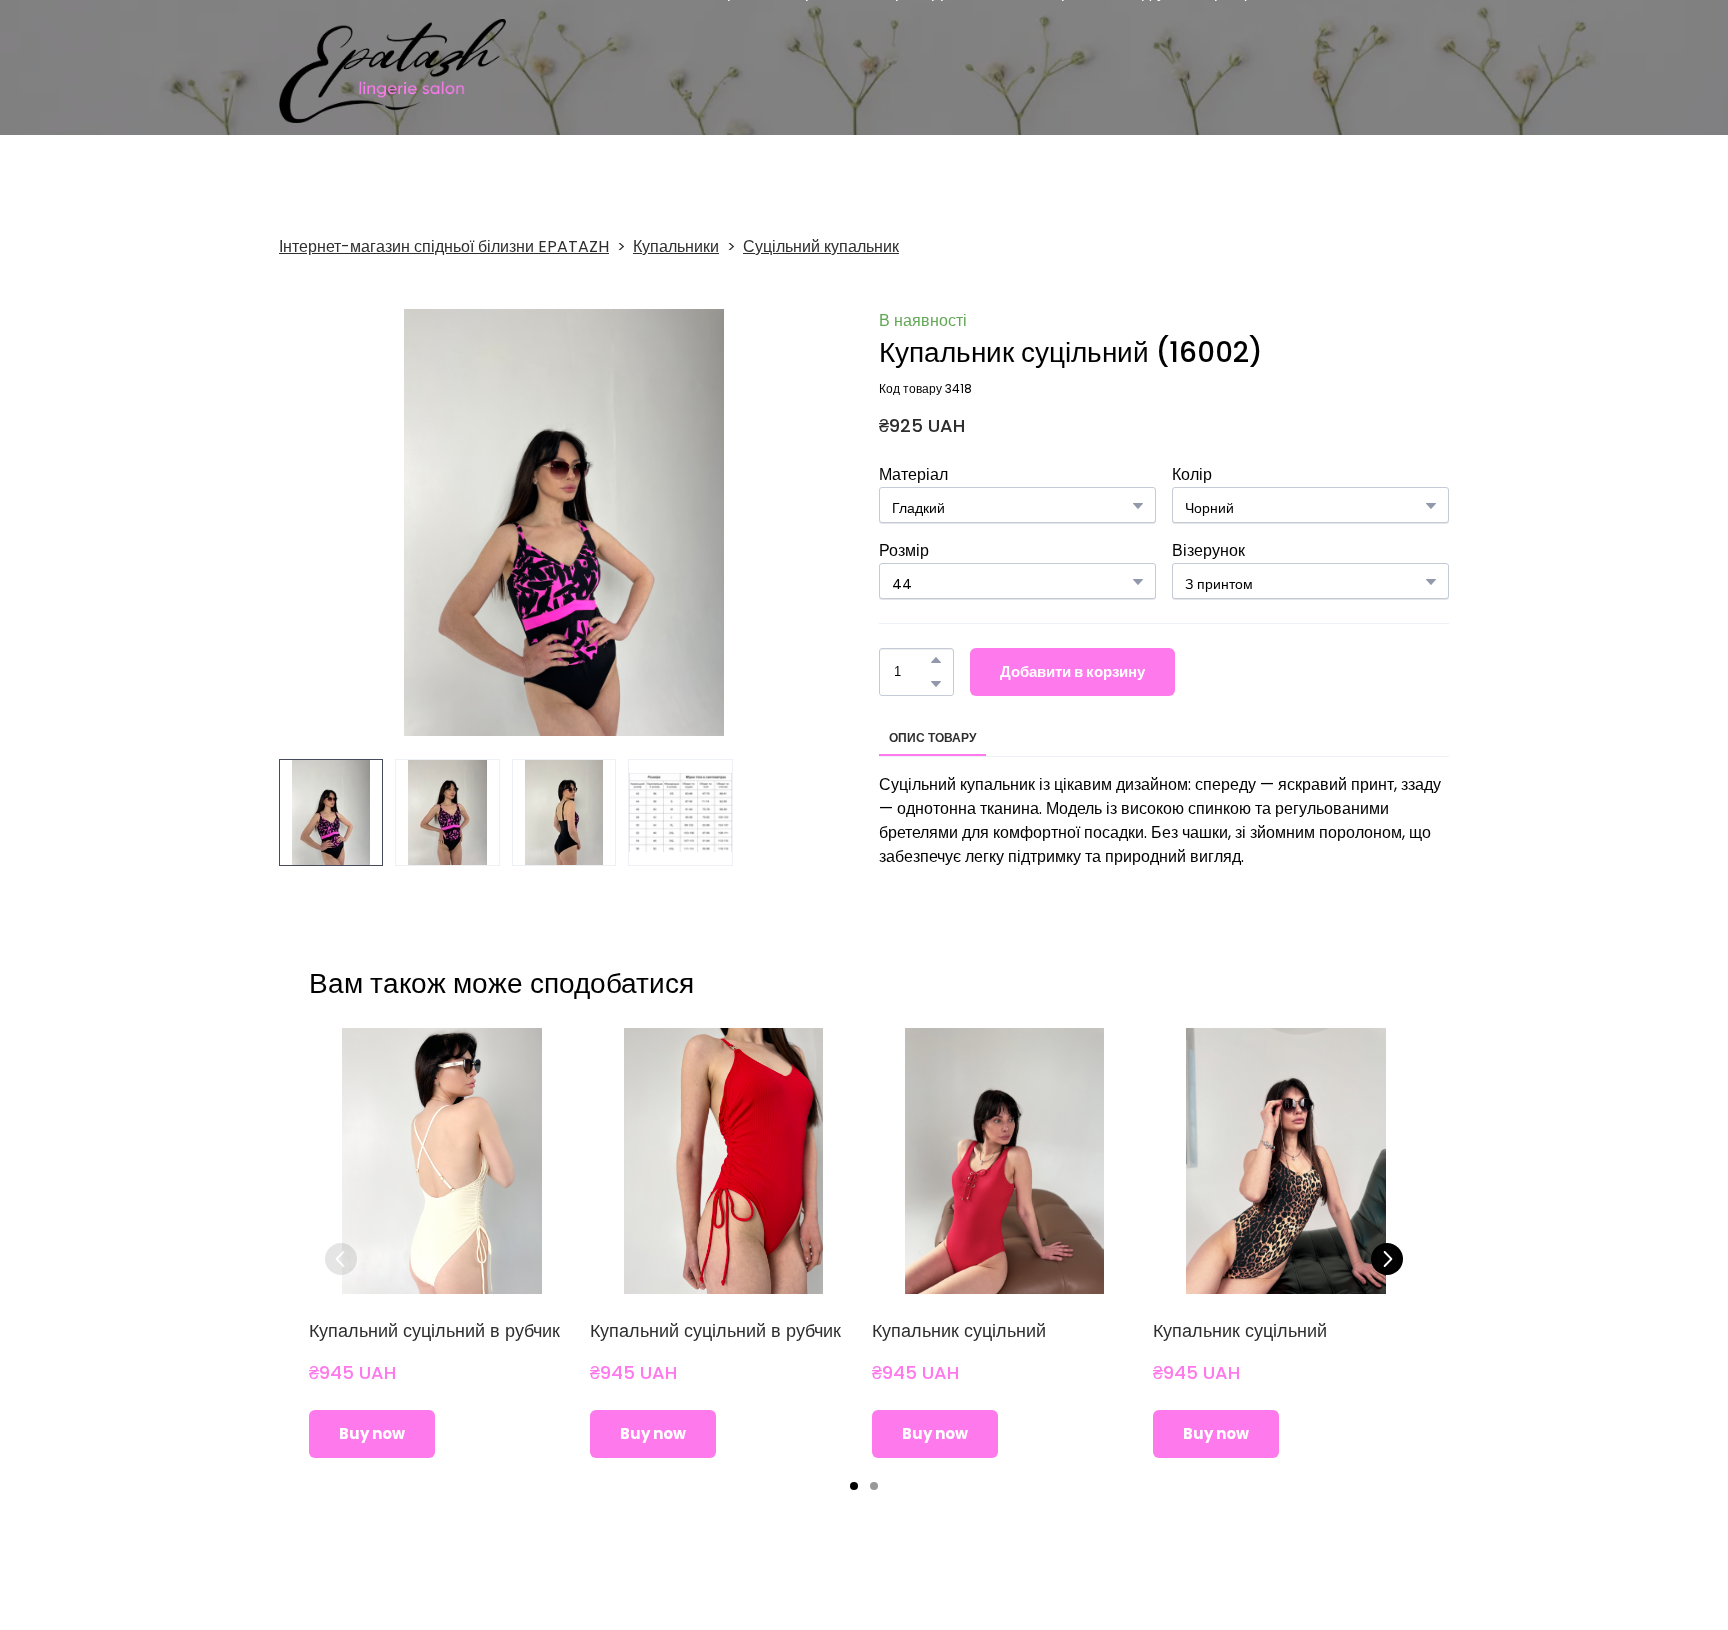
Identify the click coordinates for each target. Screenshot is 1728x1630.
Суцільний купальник (821, 246)
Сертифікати (1240, 70)
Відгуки (1154, 70)
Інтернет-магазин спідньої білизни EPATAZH (444, 246)
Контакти (1333, 70)
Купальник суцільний (959, 1330)
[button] (936, 660)
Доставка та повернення (1023, 70)
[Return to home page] (392, 71)
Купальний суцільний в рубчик (434, 1330)
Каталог (674, 70)
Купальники (676, 246)
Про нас (745, 70)
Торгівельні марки (853, 70)
